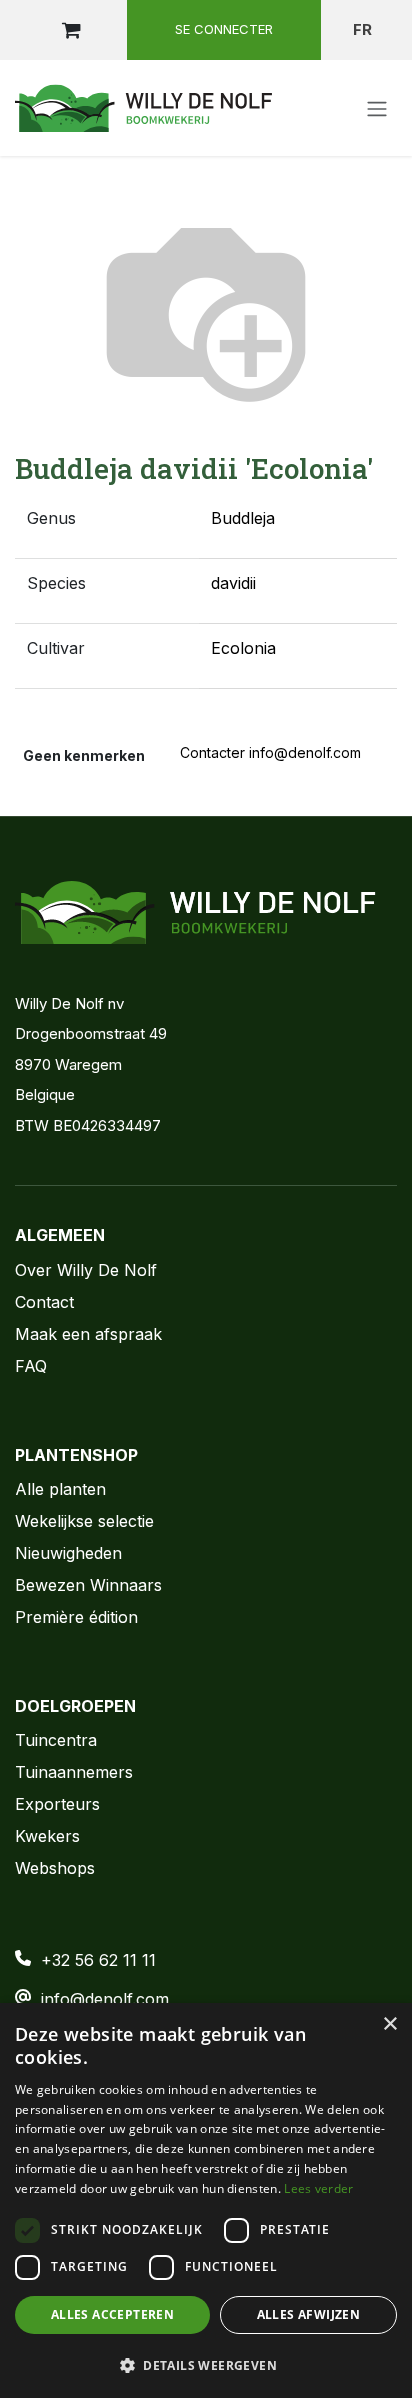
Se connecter (224, 29)
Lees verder (318, 2188)
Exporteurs (57, 1804)
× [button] (389, 2024)
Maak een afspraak (88, 1334)
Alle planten (60, 1489)
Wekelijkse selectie (84, 1521)
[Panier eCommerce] (71, 30)
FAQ (31, 1366)
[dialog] (206, 2200)
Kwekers (47, 1836)
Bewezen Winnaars (88, 1585)
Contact (44, 1302)
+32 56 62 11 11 (98, 1960)
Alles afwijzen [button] (309, 2314)
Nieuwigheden (68, 1553)
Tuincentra (56, 1740)
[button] (206, 2365)
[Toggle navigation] (377, 108)
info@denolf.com (105, 1999)
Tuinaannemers (74, 1772)
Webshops (55, 1868)
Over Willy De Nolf (86, 1270)
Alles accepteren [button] (112, 2314)
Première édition (76, 1617)
